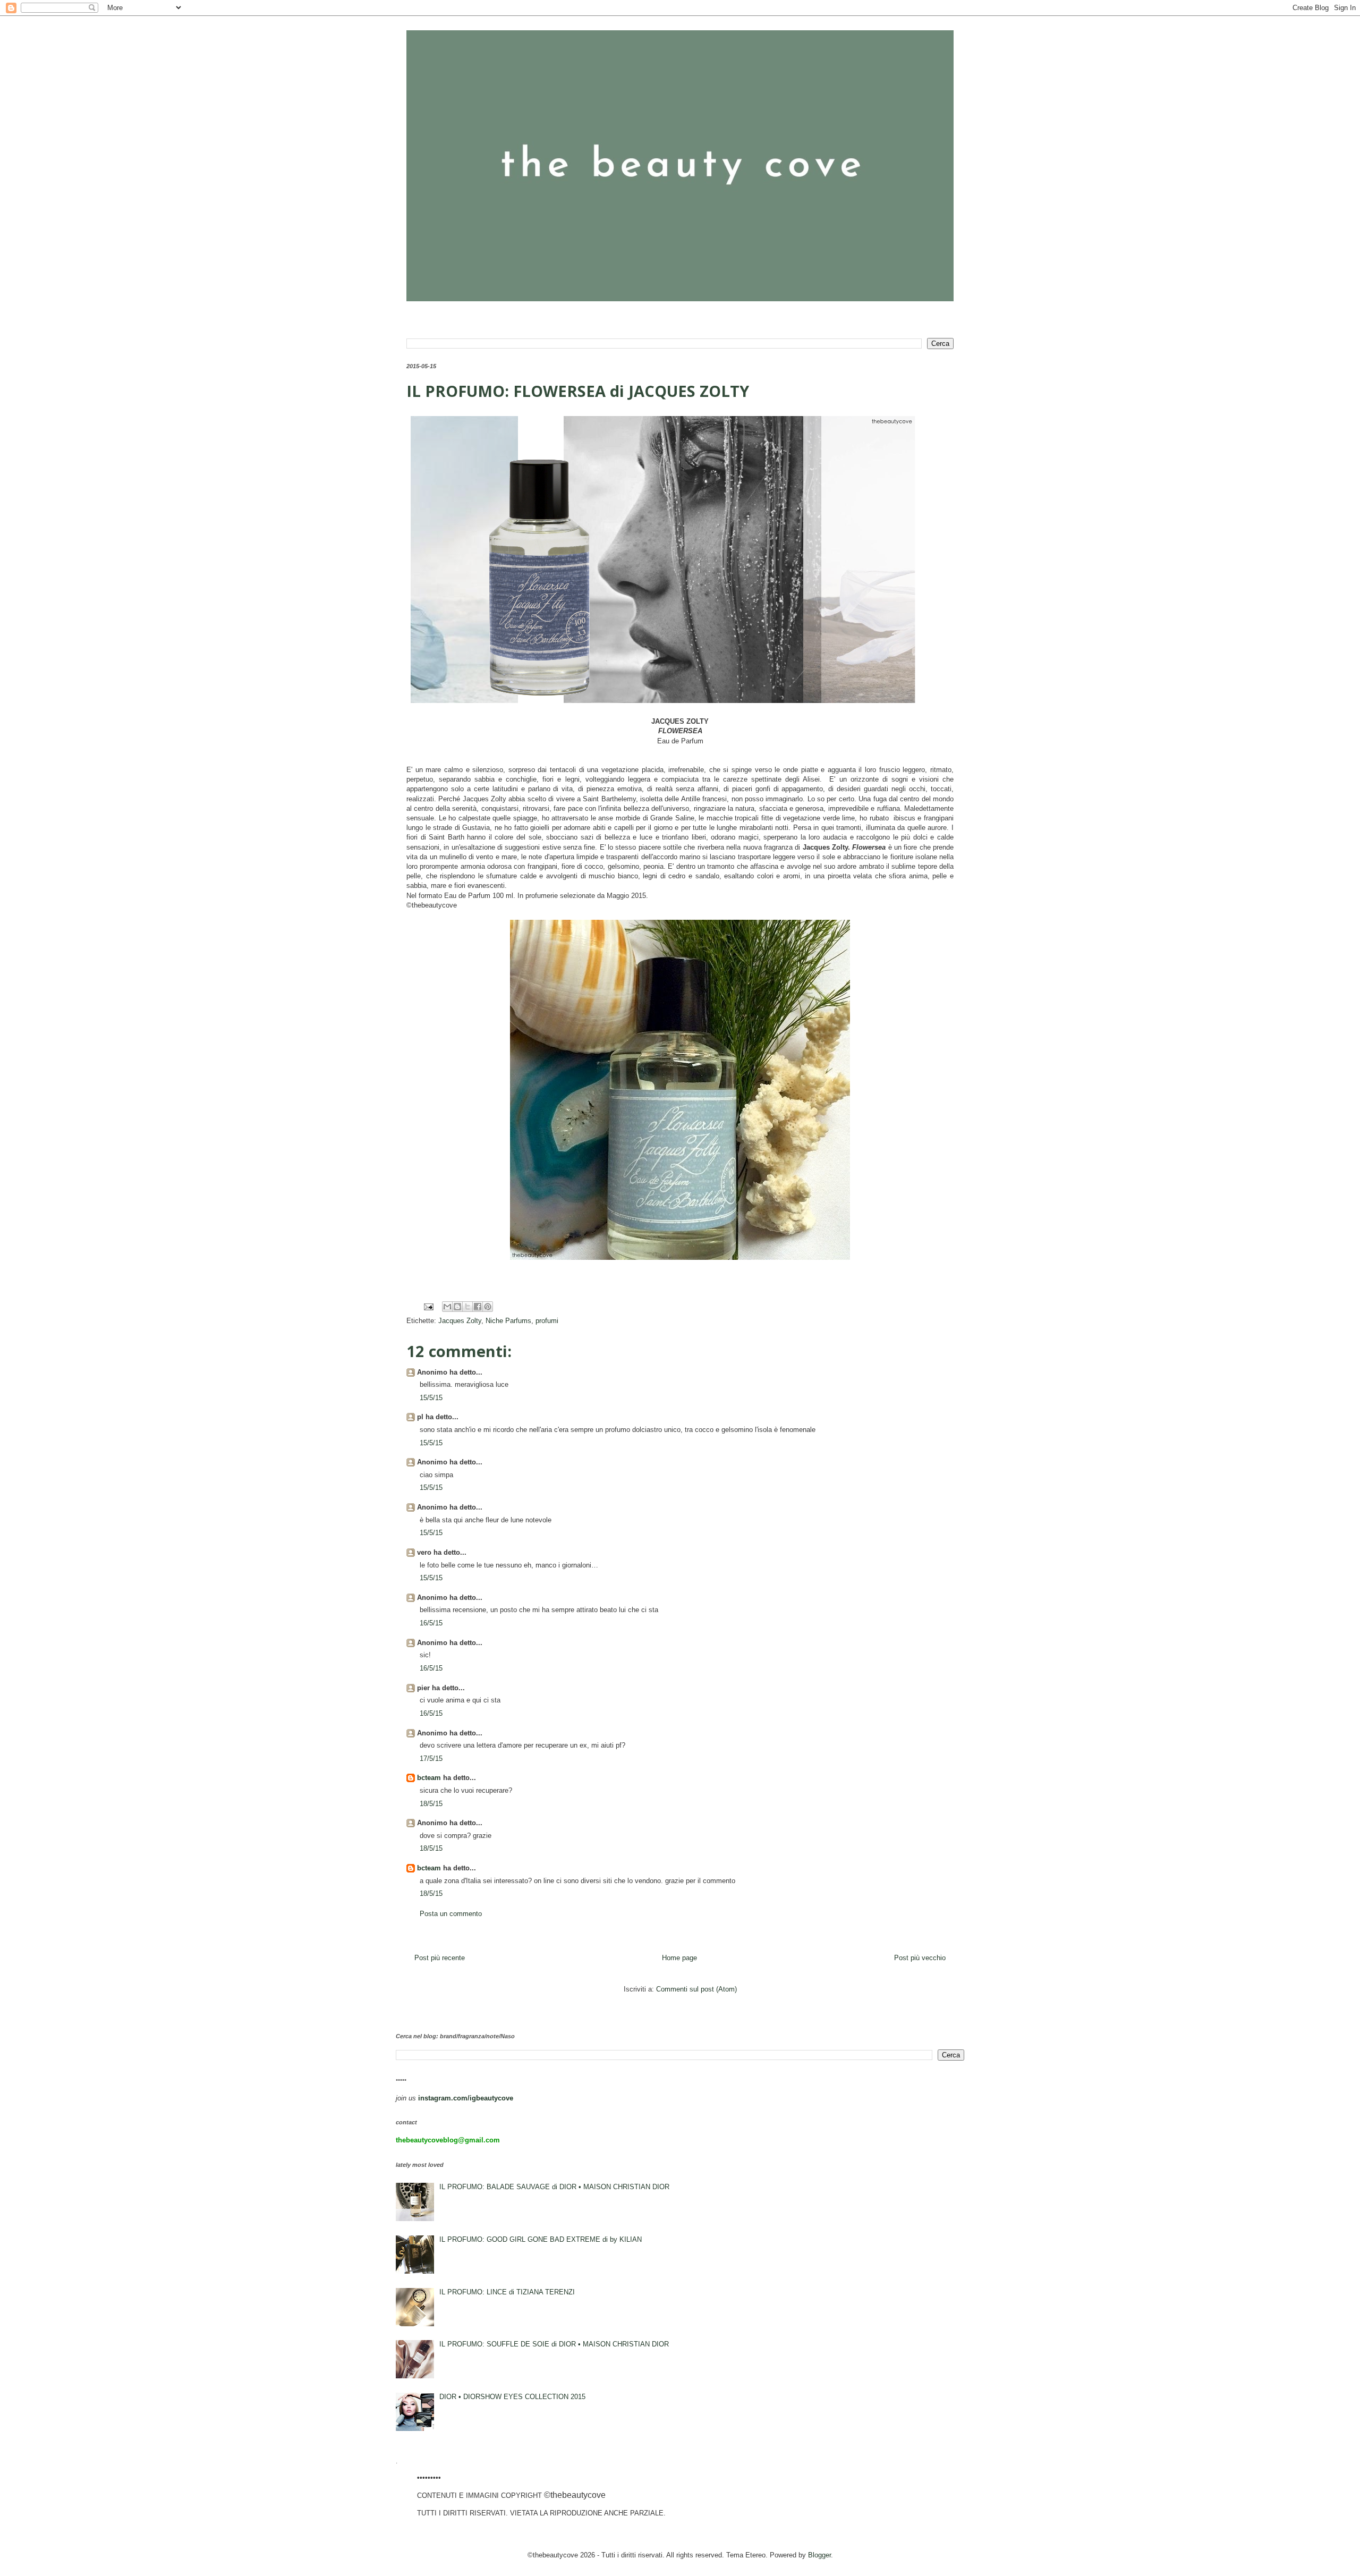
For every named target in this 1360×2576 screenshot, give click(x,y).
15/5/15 (431, 1398)
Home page (679, 1958)
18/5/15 (431, 1804)
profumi (547, 1321)
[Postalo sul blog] (457, 1307)
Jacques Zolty (460, 1321)
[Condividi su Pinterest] (488, 1307)
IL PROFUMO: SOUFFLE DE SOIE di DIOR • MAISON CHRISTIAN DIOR (554, 2344)
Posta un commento (451, 1914)
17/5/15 (431, 1759)
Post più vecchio (920, 1958)
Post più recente (440, 1958)
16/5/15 (431, 1623)
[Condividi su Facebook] (478, 1307)
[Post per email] (428, 1306)
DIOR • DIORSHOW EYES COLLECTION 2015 (512, 2397)
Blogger (819, 2555)
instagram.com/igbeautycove (466, 2098)
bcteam (429, 1778)
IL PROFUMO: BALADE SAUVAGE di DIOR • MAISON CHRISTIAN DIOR (554, 2187)
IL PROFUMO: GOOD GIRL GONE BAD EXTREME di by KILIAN (541, 2239)
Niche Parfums (508, 1321)
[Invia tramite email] (447, 1307)
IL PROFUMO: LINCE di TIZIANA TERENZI (507, 2292)
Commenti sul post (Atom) (696, 1989)
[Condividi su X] (467, 1307)
